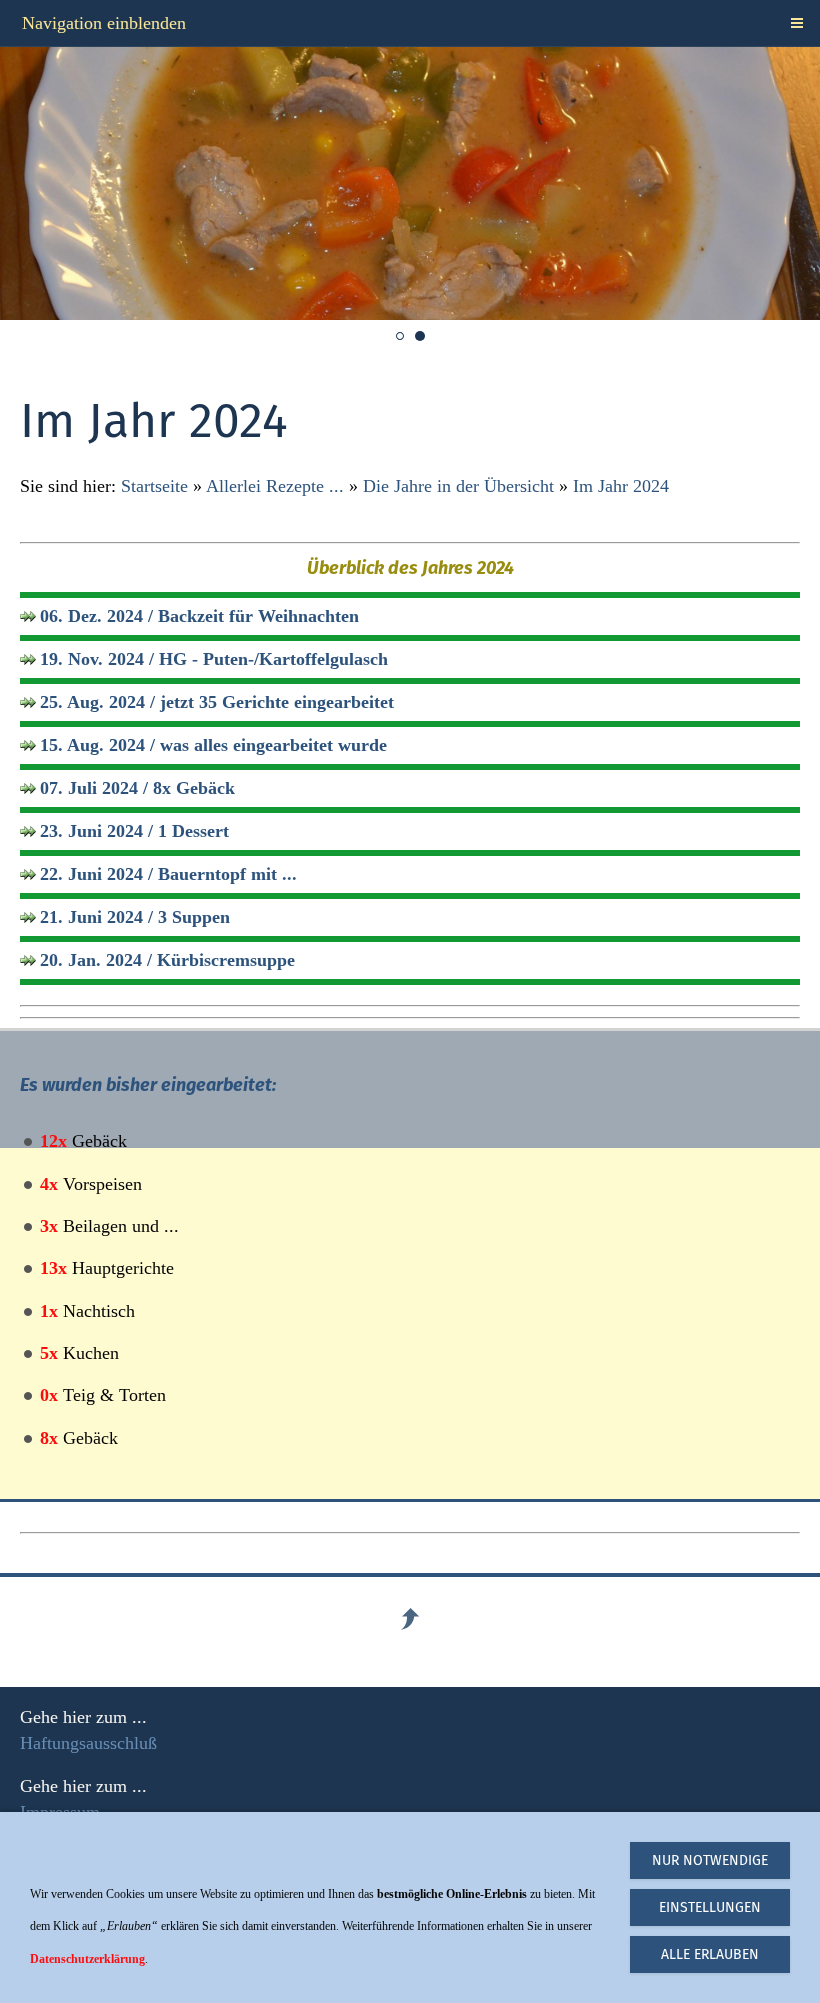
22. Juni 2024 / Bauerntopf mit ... (168, 874)
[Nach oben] (410, 1619)
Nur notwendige (710, 1860)
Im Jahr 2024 (621, 486)
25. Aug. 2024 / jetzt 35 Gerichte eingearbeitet (217, 702)
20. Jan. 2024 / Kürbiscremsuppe (167, 960)
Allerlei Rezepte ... (275, 486)
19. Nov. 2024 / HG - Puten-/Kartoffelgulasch (214, 659)
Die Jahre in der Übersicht (458, 486)
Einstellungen (710, 1907)
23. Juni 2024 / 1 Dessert (134, 831)
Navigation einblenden (104, 23)
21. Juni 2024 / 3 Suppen (135, 917)
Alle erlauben (710, 1954)
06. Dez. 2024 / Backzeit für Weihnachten (199, 616)
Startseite (154, 486)
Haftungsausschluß (88, 1743)
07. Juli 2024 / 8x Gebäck (137, 788)
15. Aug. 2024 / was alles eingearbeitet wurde (213, 745)
